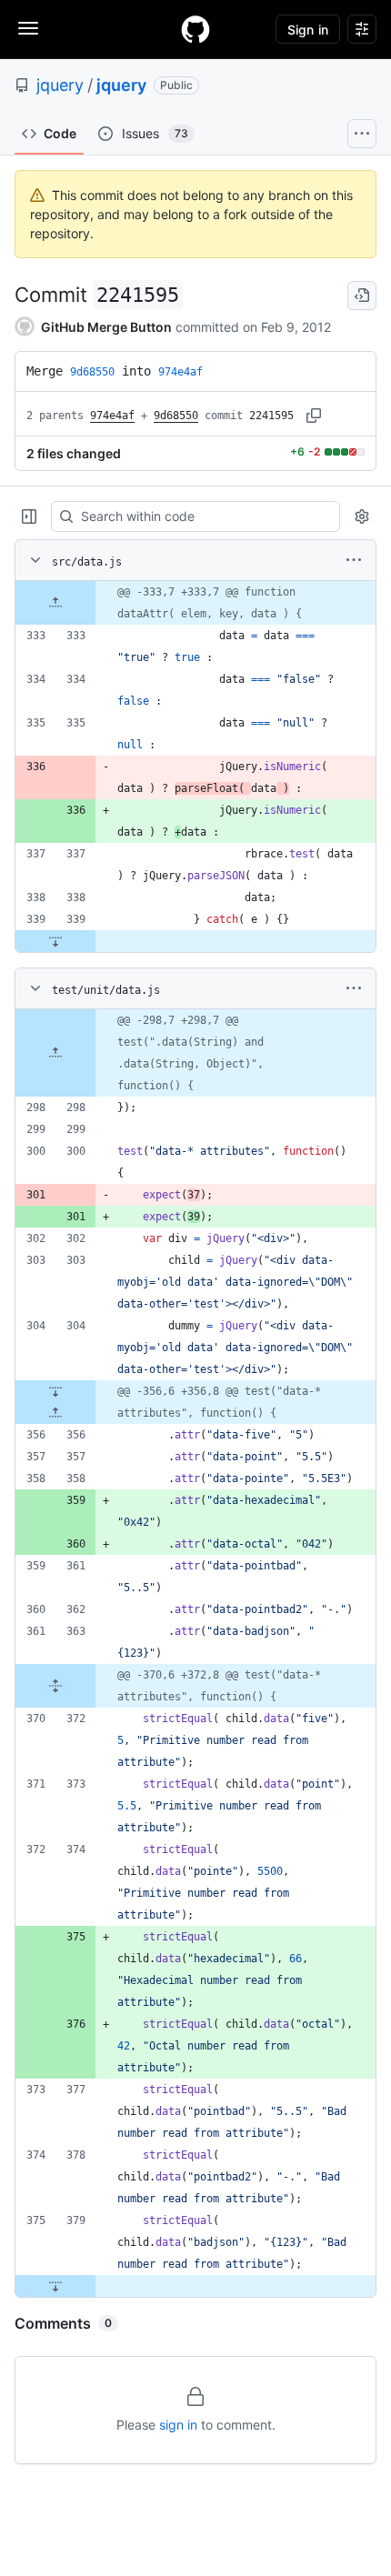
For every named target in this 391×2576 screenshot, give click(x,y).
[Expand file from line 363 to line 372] (55, 1686)
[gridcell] (195, 603)
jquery (60, 85)
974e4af (112, 416)
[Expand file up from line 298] (55, 1053)
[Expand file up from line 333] (55, 603)
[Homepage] (195, 29)
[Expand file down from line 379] (55, 2286)
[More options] (354, 560)
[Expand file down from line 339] (55, 941)
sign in (178, 2425)
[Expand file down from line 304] (55, 1391)
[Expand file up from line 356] (55, 1413)
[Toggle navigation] (28, 28)
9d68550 (176, 416)
